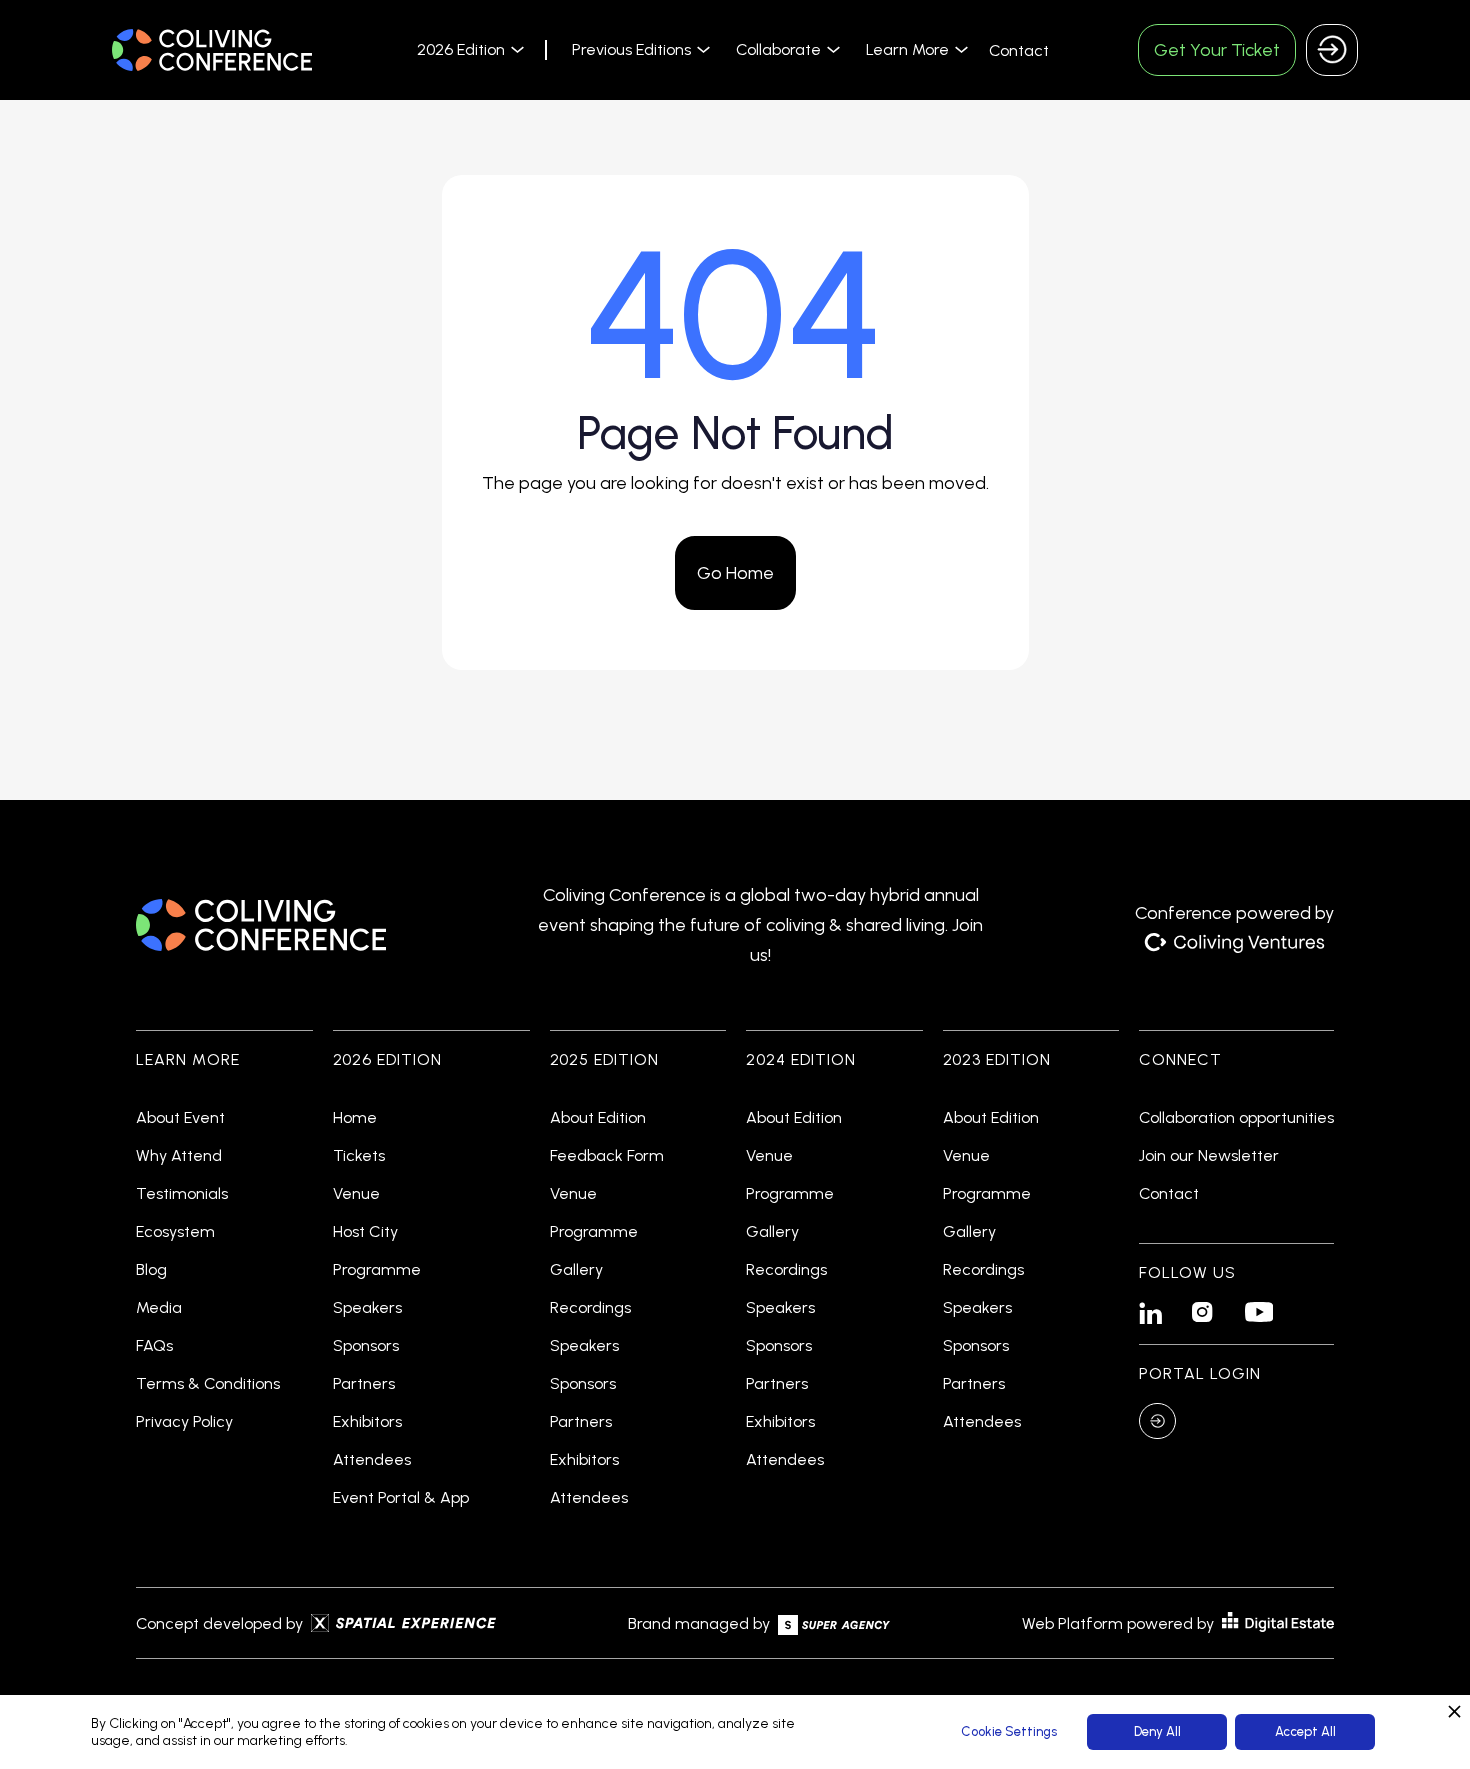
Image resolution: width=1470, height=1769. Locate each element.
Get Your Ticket (1217, 50)
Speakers (367, 1308)
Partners (364, 1384)
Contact (1019, 50)
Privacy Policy (184, 1422)
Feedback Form (607, 1156)
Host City (365, 1232)
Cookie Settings (1009, 1731)
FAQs (154, 1346)
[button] (468, 49)
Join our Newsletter (1209, 1156)
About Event (180, 1118)
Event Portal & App (401, 1498)
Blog (151, 1270)
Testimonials (182, 1194)
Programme (377, 1270)
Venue (356, 1194)
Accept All (1305, 1731)
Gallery (576, 1270)
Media (159, 1308)
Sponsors (366, 1346)
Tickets (359, 1156)
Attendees (372, 1460)
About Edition (598, 1118)
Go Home (735, 573)
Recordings (590, 1308)
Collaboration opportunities (1236, 1118)
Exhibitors (367, 1422)
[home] (212, 50)
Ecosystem (175, 1232)
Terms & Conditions (208, 1384)
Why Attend (179, 1156)
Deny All (1157, 1731)
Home (355, 1118)
